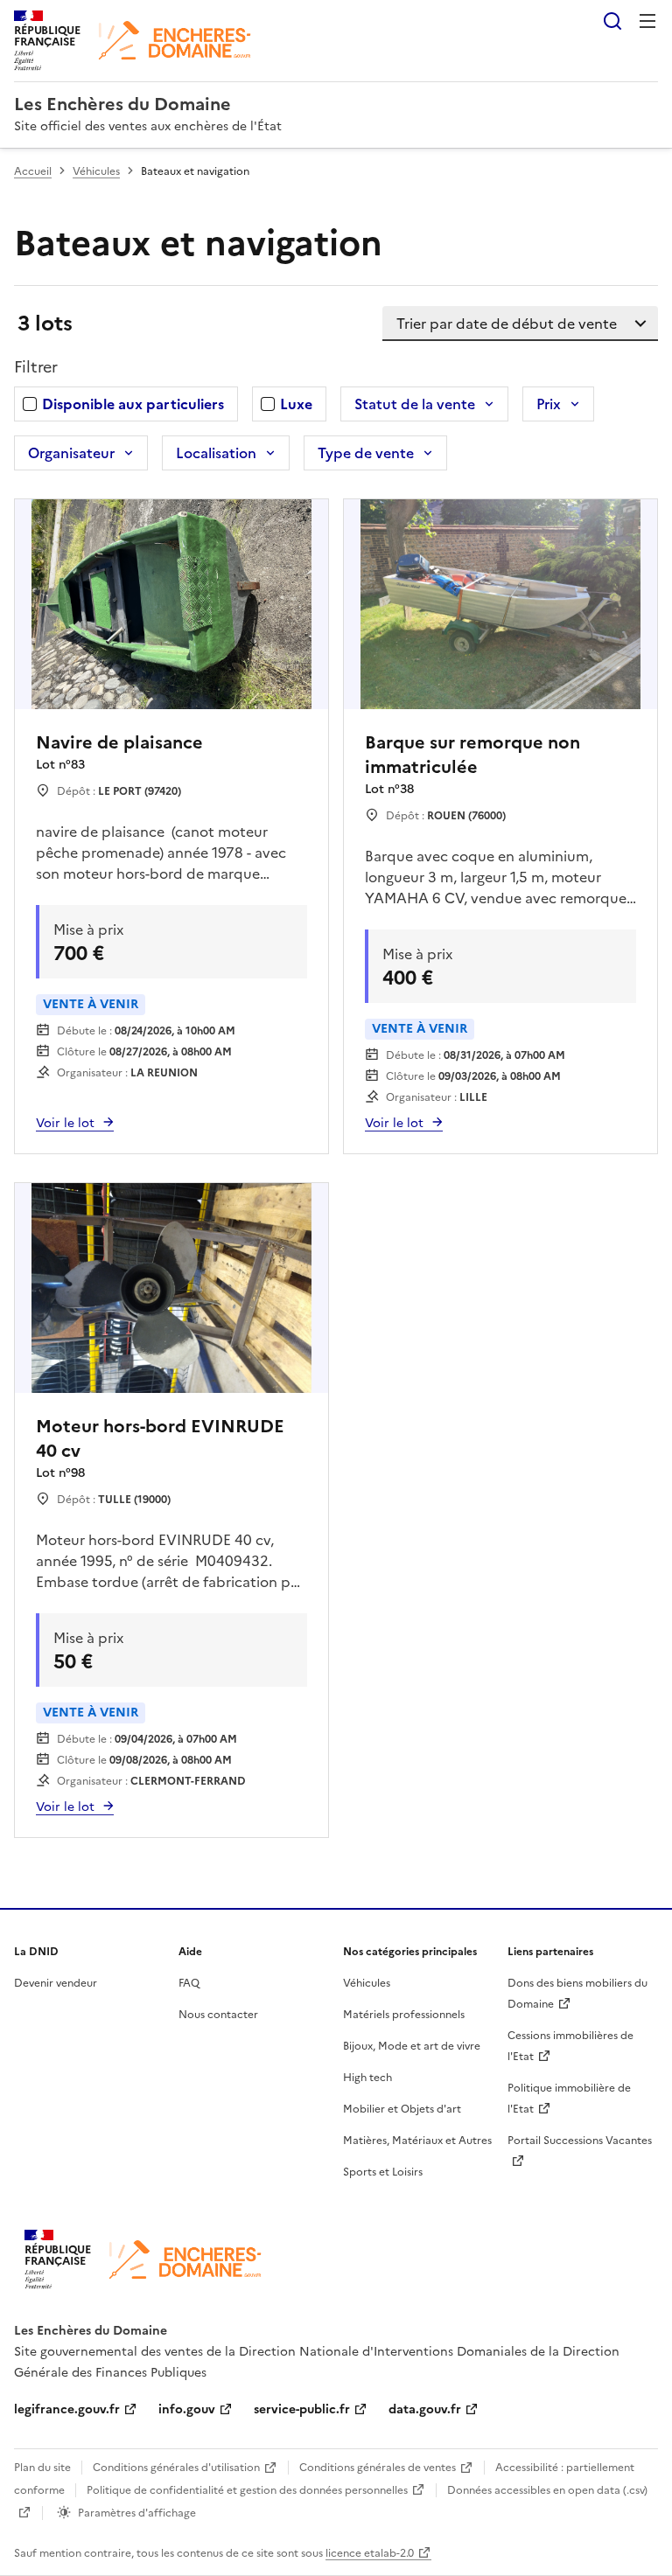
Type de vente (366, 453)
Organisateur (71, 453)
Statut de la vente (415, 404)
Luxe (296, 404)
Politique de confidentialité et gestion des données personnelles (247, 2490)
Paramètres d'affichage (137, 2513)
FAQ (189, 1983)
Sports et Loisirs (383, 2172)
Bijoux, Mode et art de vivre (412, 2046)
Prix (549, 404)
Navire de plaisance (119, 742)
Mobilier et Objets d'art (402, 2109)
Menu (647, 21)
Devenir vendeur (56, 1983)
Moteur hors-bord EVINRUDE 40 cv (160, 1438)
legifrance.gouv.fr (67, 2409)
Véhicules (96, 171)
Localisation (216, 453)
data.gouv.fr (425, 2409)
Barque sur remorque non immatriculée (472, 755)
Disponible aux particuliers (133, 404)
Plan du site (42, 2468)
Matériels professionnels (404, 2015)
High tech (367, 2078)
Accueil (33, 171)
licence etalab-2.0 (370, 2553)
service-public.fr (302, 2409)
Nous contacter (218, 2015)
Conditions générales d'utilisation (176, 2468)
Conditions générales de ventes (378, 2468)
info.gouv (187, 2409)
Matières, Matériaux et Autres (417, 2141)
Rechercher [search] (612, 21)
